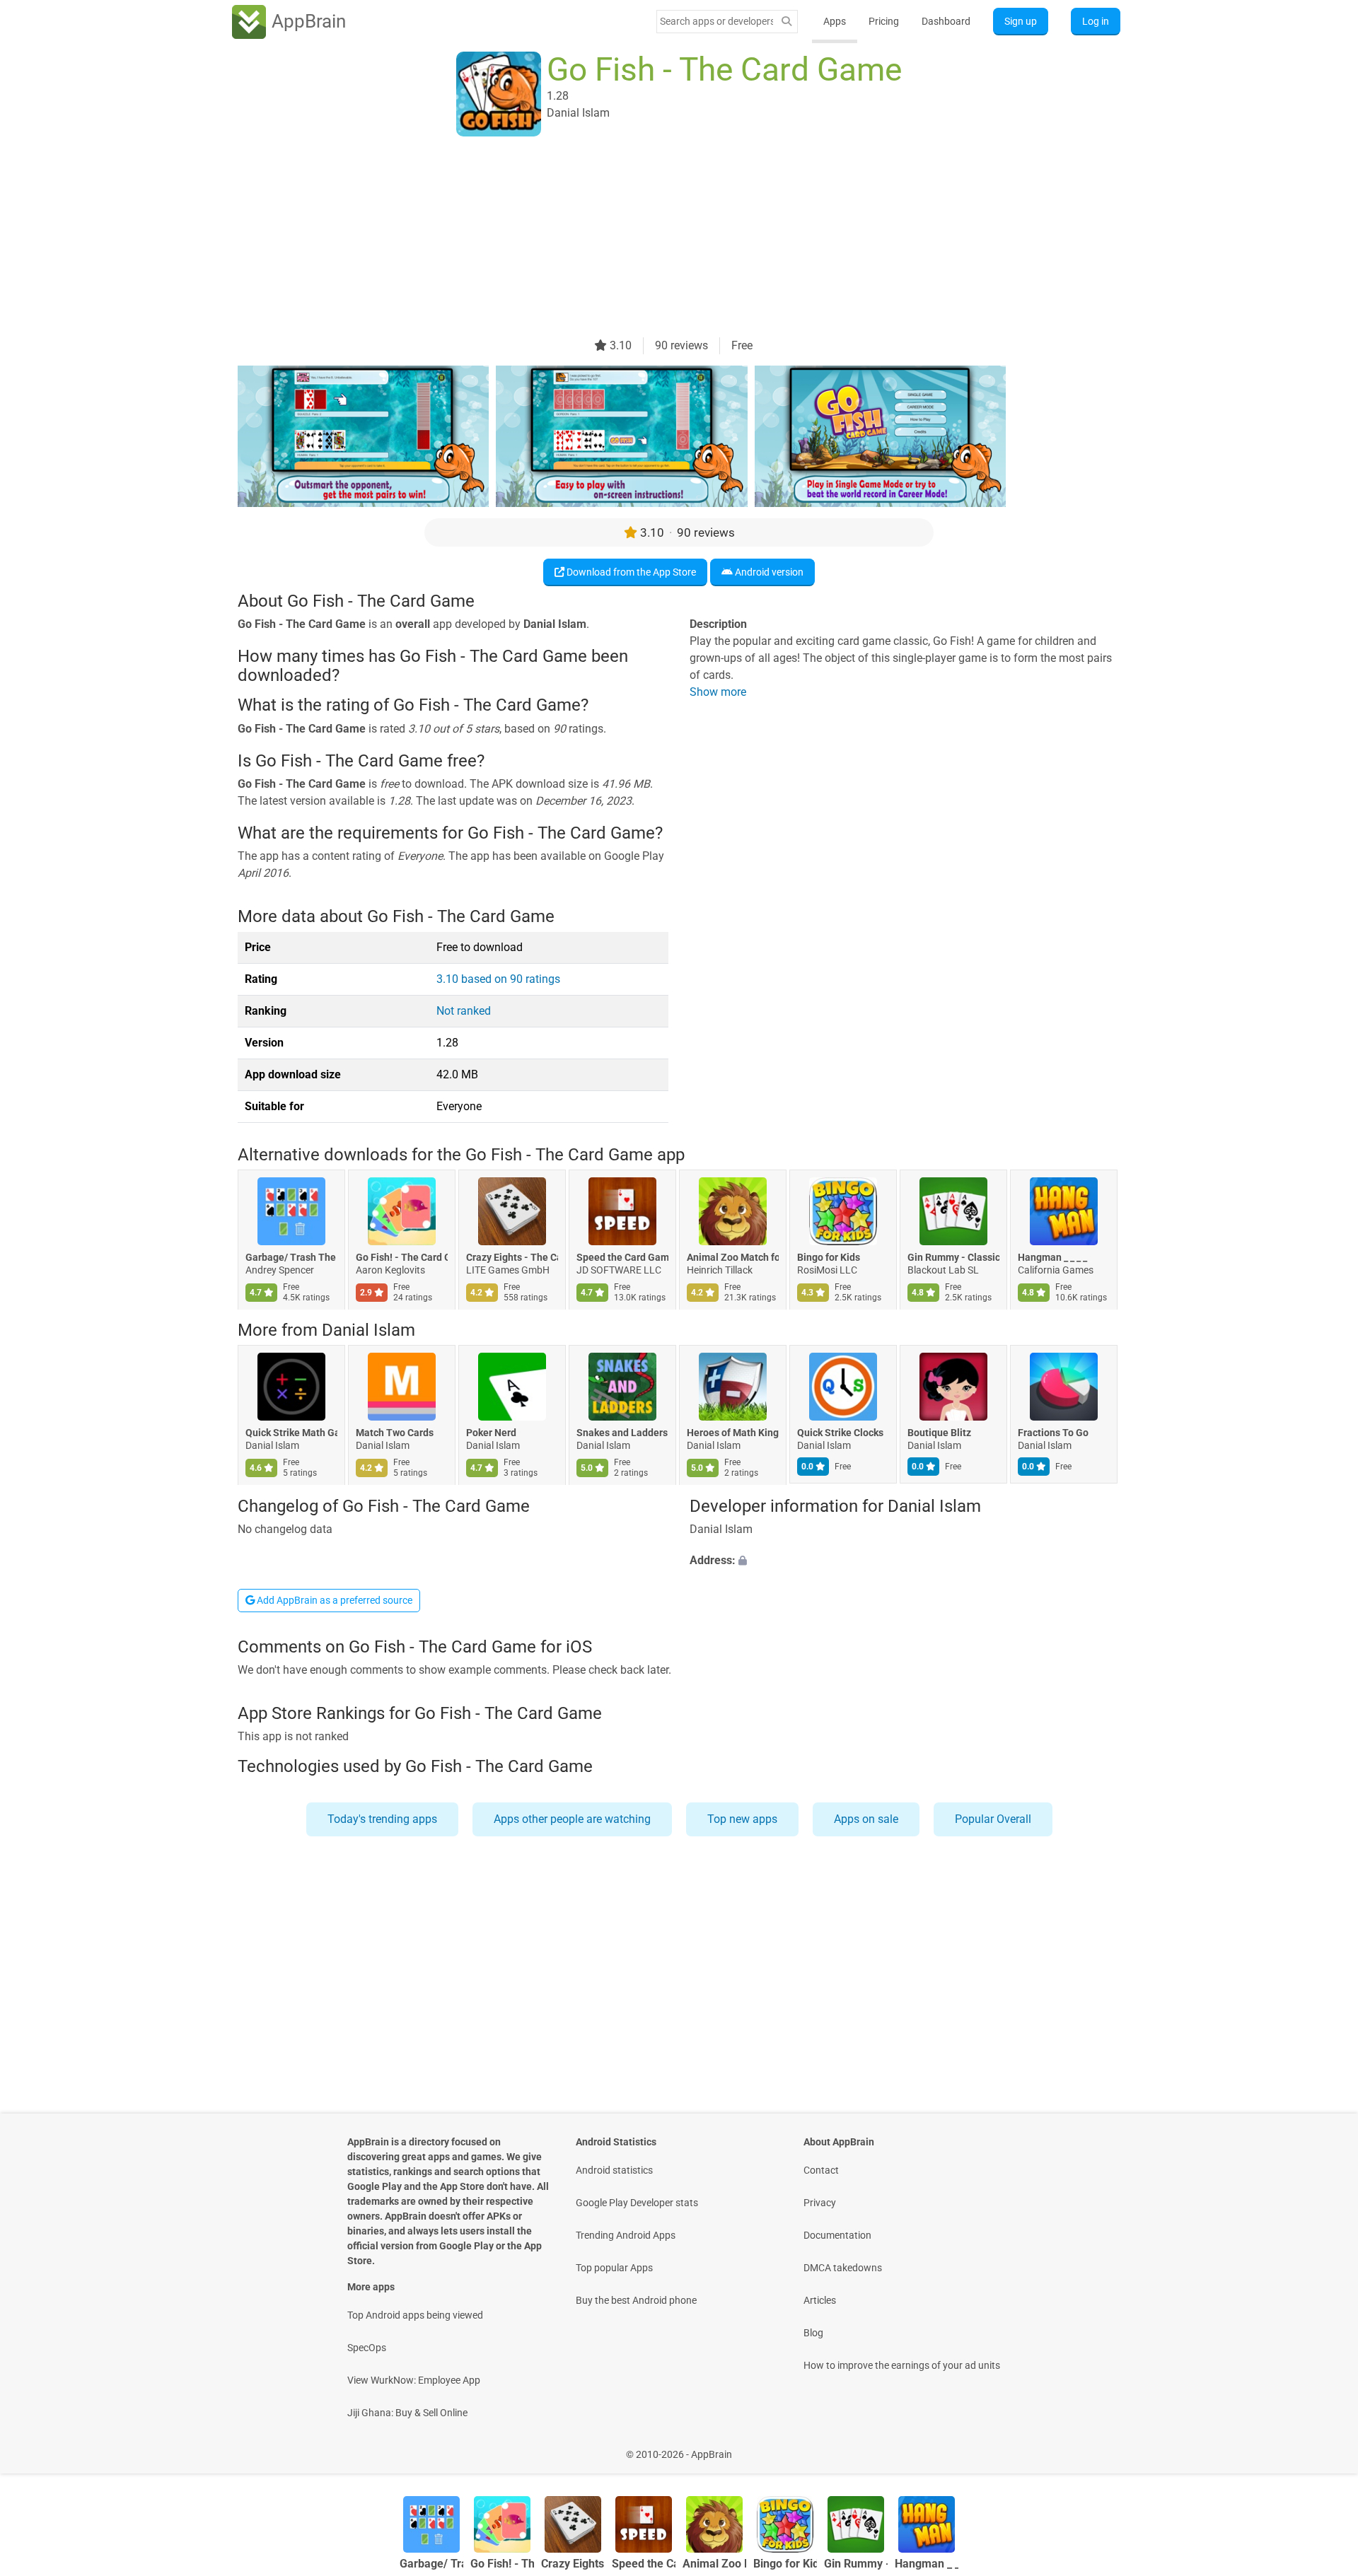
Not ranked (464, 1011)
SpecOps (367, 2348)
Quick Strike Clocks (840, 1433)
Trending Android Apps (626, 2235)
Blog (813, 2333)
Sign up (1021, 21)
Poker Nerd (491, 1433)
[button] (905, 1561)
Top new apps (742, 1819)
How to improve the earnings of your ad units (902, 2365)
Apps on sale (866, 1819)
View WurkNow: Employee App (414, 2380)
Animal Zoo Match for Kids (733, 1257)
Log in (1096, 21)
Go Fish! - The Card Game (402, 1257)
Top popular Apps (614, 2268)
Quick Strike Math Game (291, 1433)
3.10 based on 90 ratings (498, 979)
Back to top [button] (1323, 2447)
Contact (821, 2170)
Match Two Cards (395, 1433)
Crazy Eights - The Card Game (512, 1257)
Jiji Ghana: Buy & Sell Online (407, 2413)
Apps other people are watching (572, 1819)
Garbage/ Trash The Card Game (291, 1257)
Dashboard (946, 21)
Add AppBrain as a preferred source (333, 1600)
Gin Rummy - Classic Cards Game (953, 1257)
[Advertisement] (662, 238)
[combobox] (716, 21)
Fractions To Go (1053, 1433)
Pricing (884, 21)
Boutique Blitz (939, 1433)
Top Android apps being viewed (415, 2315)
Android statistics (614, 2170)
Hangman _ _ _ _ (1052, 1257)
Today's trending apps (382, 1819)
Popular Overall (993, 1819)
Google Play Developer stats (637, 2203)
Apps (835, 21)
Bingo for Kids (829, 1257)
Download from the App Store (630, 572)
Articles (820, 2300)
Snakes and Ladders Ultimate (622, 1433)
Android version (768, 572)
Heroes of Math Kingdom (733, 1433)
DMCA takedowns (843, 2268)
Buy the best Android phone (636, 2300)
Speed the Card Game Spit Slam (622, 1257)
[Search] (787, 22)
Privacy (820, 2203)
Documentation (837, 2235)
